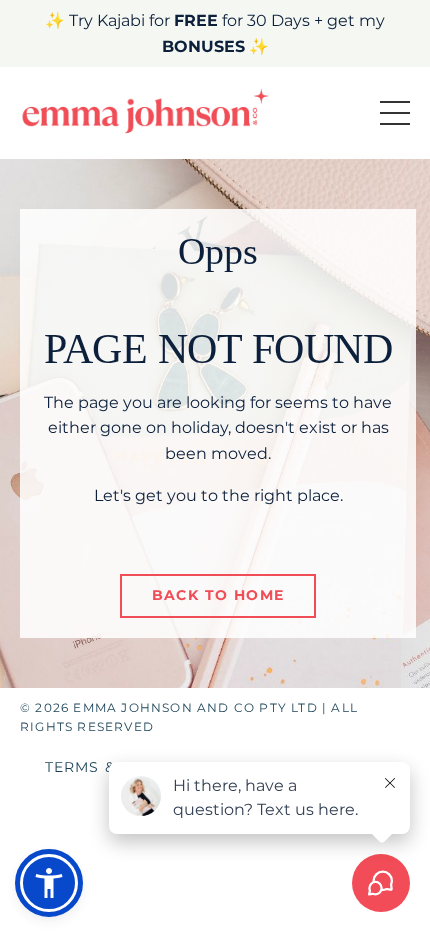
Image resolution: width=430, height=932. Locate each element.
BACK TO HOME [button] (218, 595)
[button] (49, 883)
